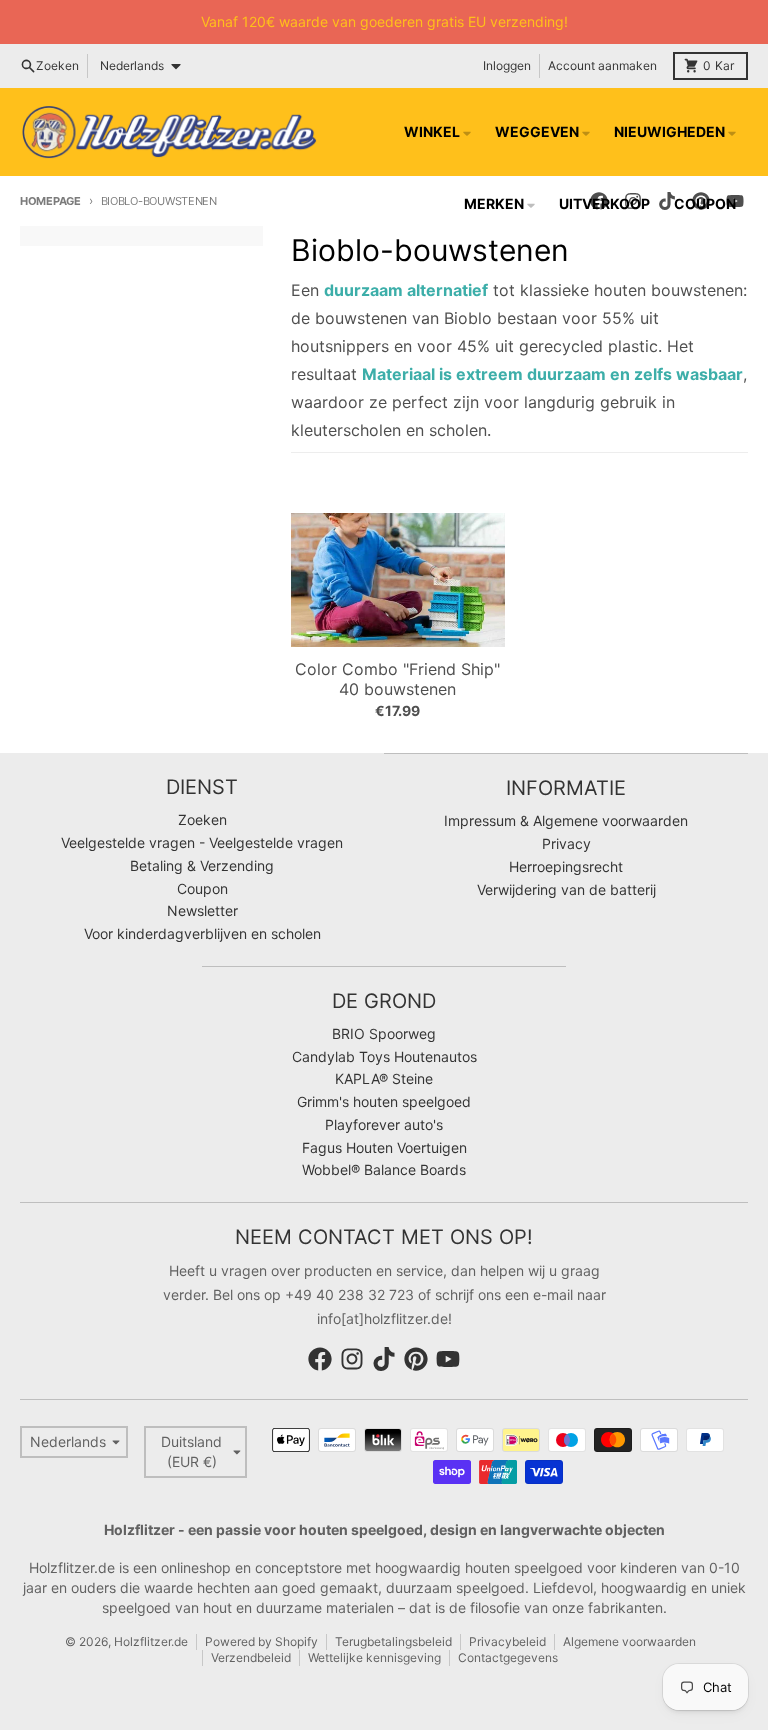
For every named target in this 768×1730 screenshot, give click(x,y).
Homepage (50, 201)
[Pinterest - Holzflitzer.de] (416, 1359)
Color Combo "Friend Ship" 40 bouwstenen (397, 679)
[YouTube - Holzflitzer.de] (448, 1359)
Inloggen (507, 65)
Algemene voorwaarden (629, 1641)
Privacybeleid (507, 1641)
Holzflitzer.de (151, 1641)
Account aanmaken (602, 65)
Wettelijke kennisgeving (374, 1657)
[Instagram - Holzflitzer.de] (352, 1359)
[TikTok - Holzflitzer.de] (384, 1359)
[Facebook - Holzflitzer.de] (320, 1359)
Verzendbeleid (251, 1657)
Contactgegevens (508, 1657)
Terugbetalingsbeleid (393, 1641)
